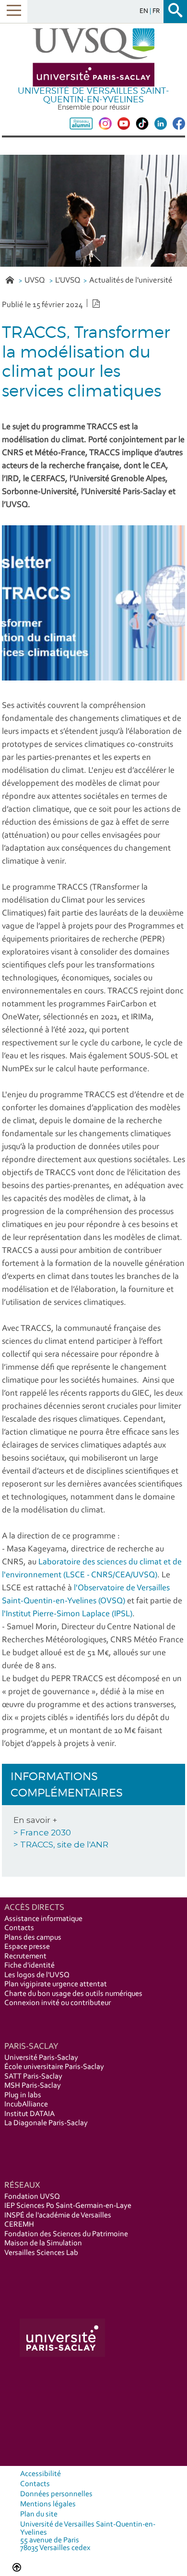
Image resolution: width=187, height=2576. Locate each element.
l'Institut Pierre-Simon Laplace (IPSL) (67, 1614)
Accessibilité (41, 2474)
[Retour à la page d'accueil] (93, 57)
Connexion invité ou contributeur (58, 2003)
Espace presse (27, 1947)
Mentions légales (48, 2504)
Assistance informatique (43, 1919)
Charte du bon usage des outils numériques (73, 1994)
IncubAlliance (26, 2105)
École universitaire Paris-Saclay (54, 2067)
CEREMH (19, 2225)
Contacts (19, 1928)
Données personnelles (56, 2494)
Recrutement (25, 1957)
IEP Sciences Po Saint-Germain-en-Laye (68, 2206)
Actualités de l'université (131, 280)
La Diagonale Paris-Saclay (46, 2123)
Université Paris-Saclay (41, 2058)
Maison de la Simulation (43, 2243)
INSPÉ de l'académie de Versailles (58, 2216)
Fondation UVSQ (32, 2197)
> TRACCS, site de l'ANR (61, 1845)
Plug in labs (23, 2095)
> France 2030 (42, 1833)
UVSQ (35, 280)
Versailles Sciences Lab (41, 2253)
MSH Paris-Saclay (33, 2086)
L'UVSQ (68, 280)
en (145, 11)
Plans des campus (33, 1938)
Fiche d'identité (29, 1966)
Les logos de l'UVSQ (37, 1975)
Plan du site (39, 2514)
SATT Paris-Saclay (33, 2077)
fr (156, 11)
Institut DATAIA (29, 2114)
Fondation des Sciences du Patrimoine (66, 2234)
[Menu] (14, 11)
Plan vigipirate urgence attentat (56, 1984)
